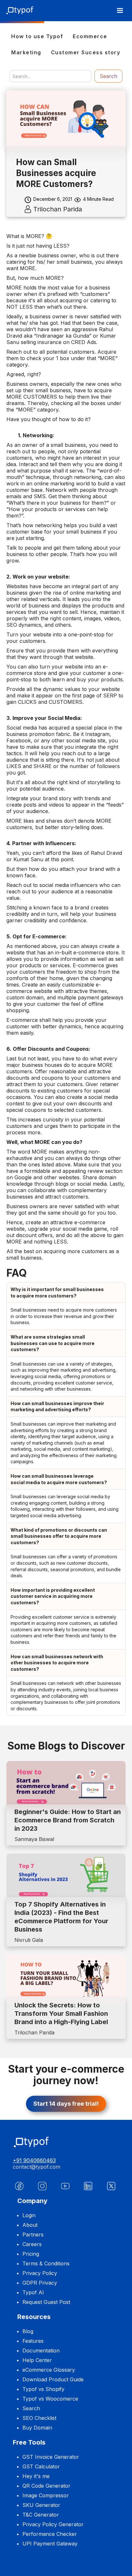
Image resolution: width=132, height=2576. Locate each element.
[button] (120, 11)
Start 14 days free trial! (66, 2104)
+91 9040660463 (34, 2160)
